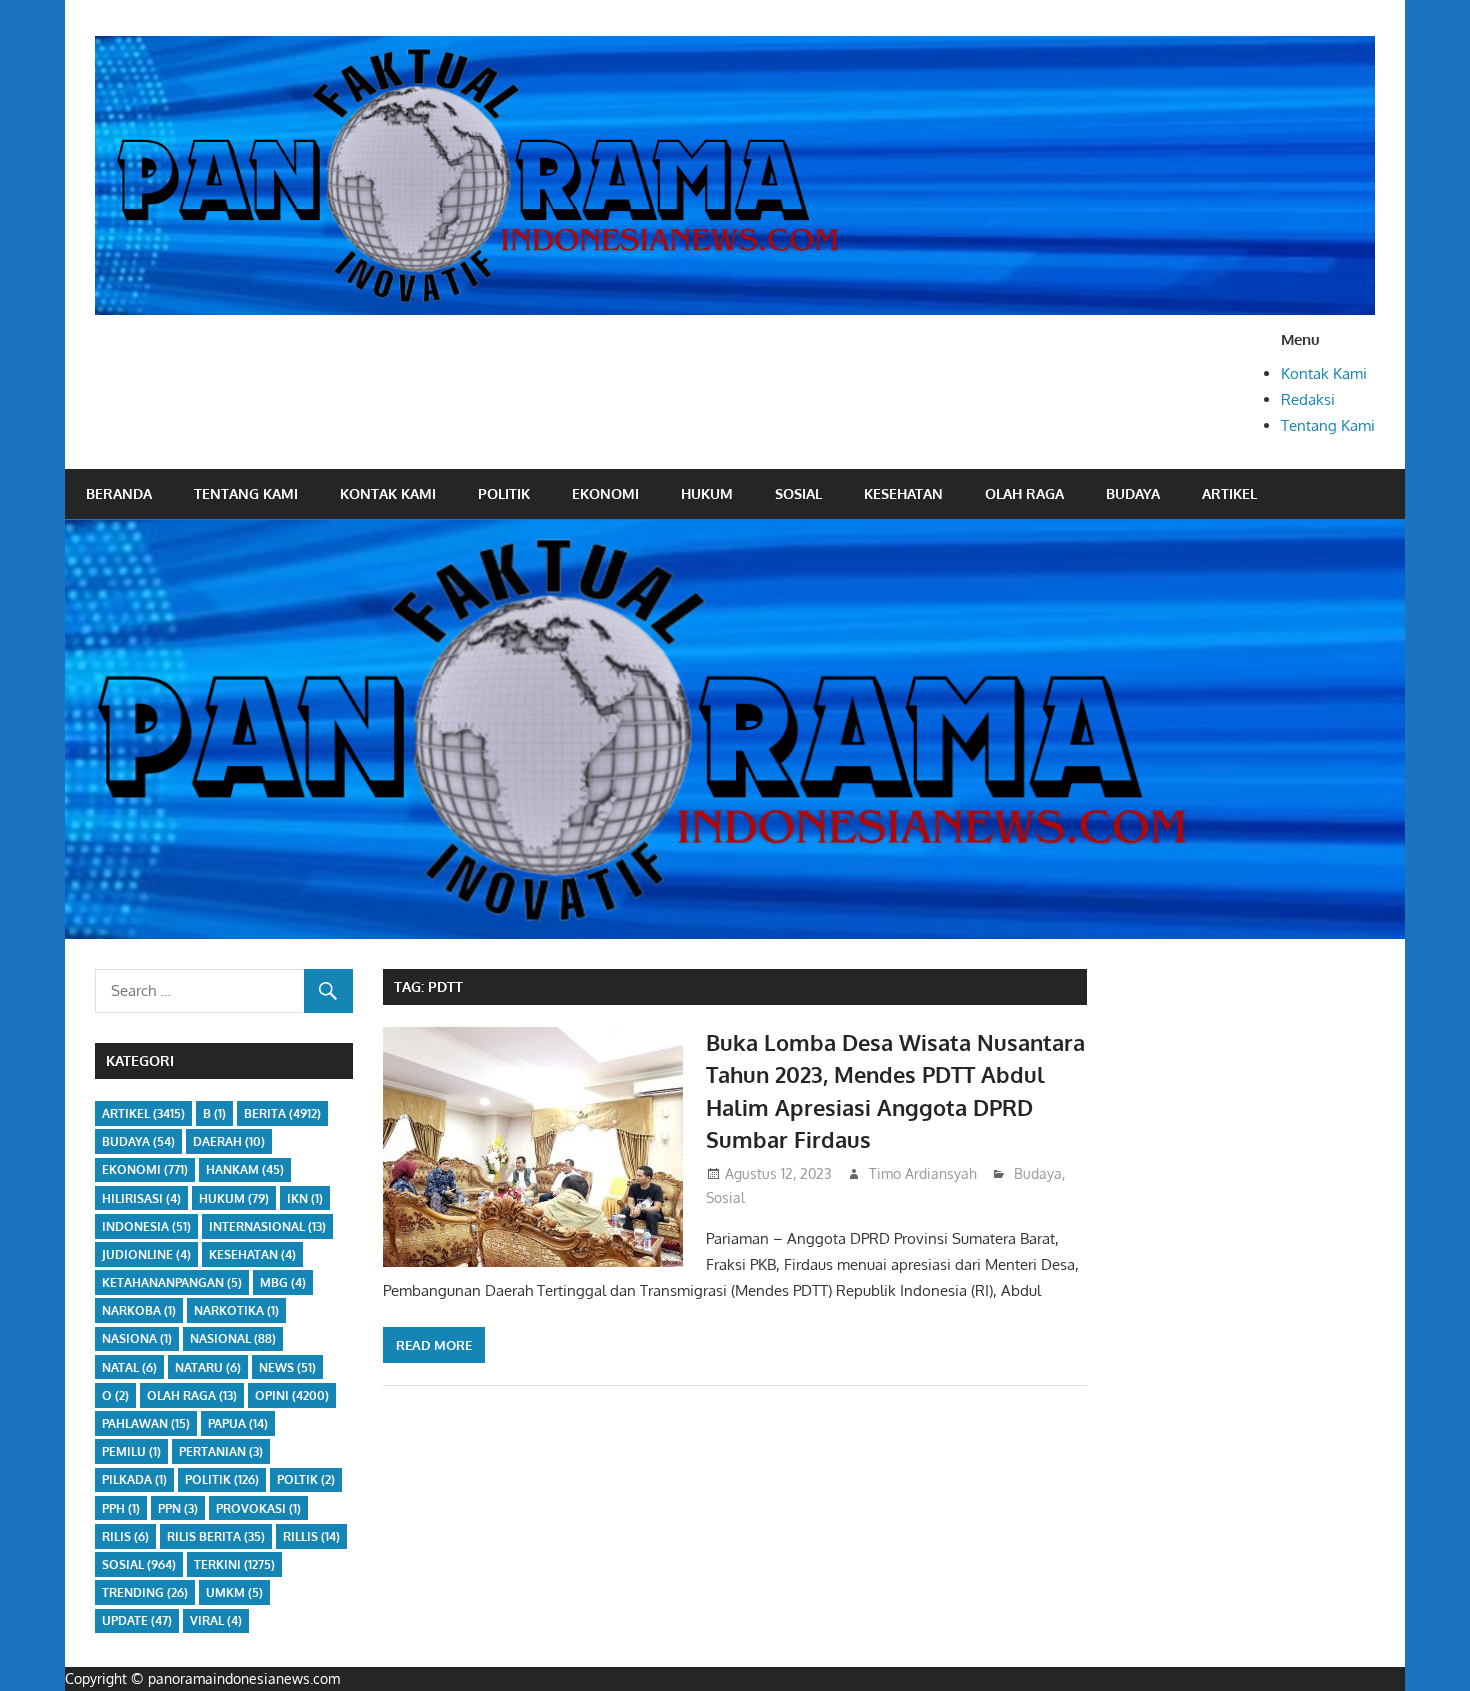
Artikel (1229, 493)
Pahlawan (146, 1423)
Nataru (208, 1367)
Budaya (1133, 493)
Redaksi (1308, 399)
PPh (121, 1508)
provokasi (258, 1508)
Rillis (311, 1536)
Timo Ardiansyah (923, 1173)
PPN (178, 1508)
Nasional (233, 1338)
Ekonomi (605, 493)
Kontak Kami (1324, 373)
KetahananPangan (172, 1282)
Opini (292, 1395)
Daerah (229, 1141)
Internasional (267, 1226)
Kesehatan (903, 493)
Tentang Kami (1328, 425)
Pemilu (131, 1451)
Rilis (125, 1536)
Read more (434, 1345)
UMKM (234, 1592)
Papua (238, 1423)
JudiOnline (146, 1254)
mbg (283, 1282)
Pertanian (221, 1451)
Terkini (234, 1564)
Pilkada (134, 1479)
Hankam (245, 1169)
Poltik (306, 1479)
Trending (145, 1592)
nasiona (137, 1338)
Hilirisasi (141, 1198)
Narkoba (139, 1310)
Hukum (707, 493)
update (137, 1620)
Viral (216, 1620)
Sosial (798, 493)
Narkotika (236, 1310)
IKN (305, 1198)
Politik (504, 493)
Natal (129, 1367)
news (287, 1367)
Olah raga (1024, 493)
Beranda (119, 493)
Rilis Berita (216, 1536)
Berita (282, 1113)
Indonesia (146, 1226)
